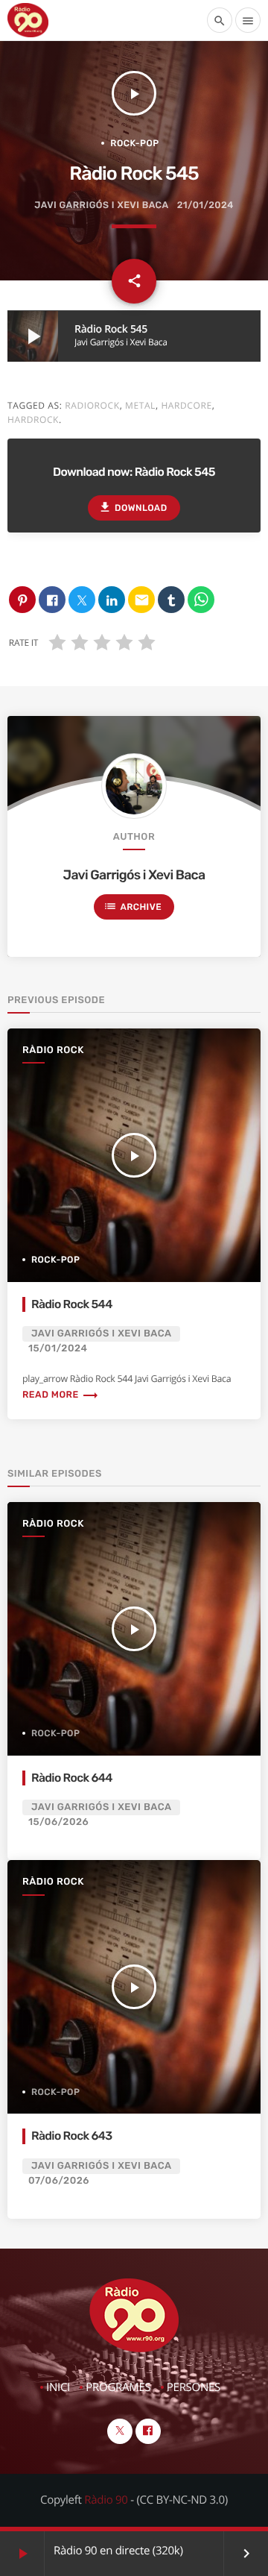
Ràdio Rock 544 (72, 1304)
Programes (118, 2387)
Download (133, 507)
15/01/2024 (58, 1349)
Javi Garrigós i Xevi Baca (101, 205)
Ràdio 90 (106, 2500)
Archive (133, 906)
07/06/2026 (59, 2181)
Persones (194, 2387)
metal (140, 405)
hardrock (33, 420)
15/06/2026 (58, 1822)
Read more (61, 1395)
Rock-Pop (134, 143)
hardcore (186, 405)
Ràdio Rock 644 (72, 1778)
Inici (58, 2387)
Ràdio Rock (53, 1050)
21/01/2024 (205, 205)
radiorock (92, 405)
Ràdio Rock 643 (72, 2136)
